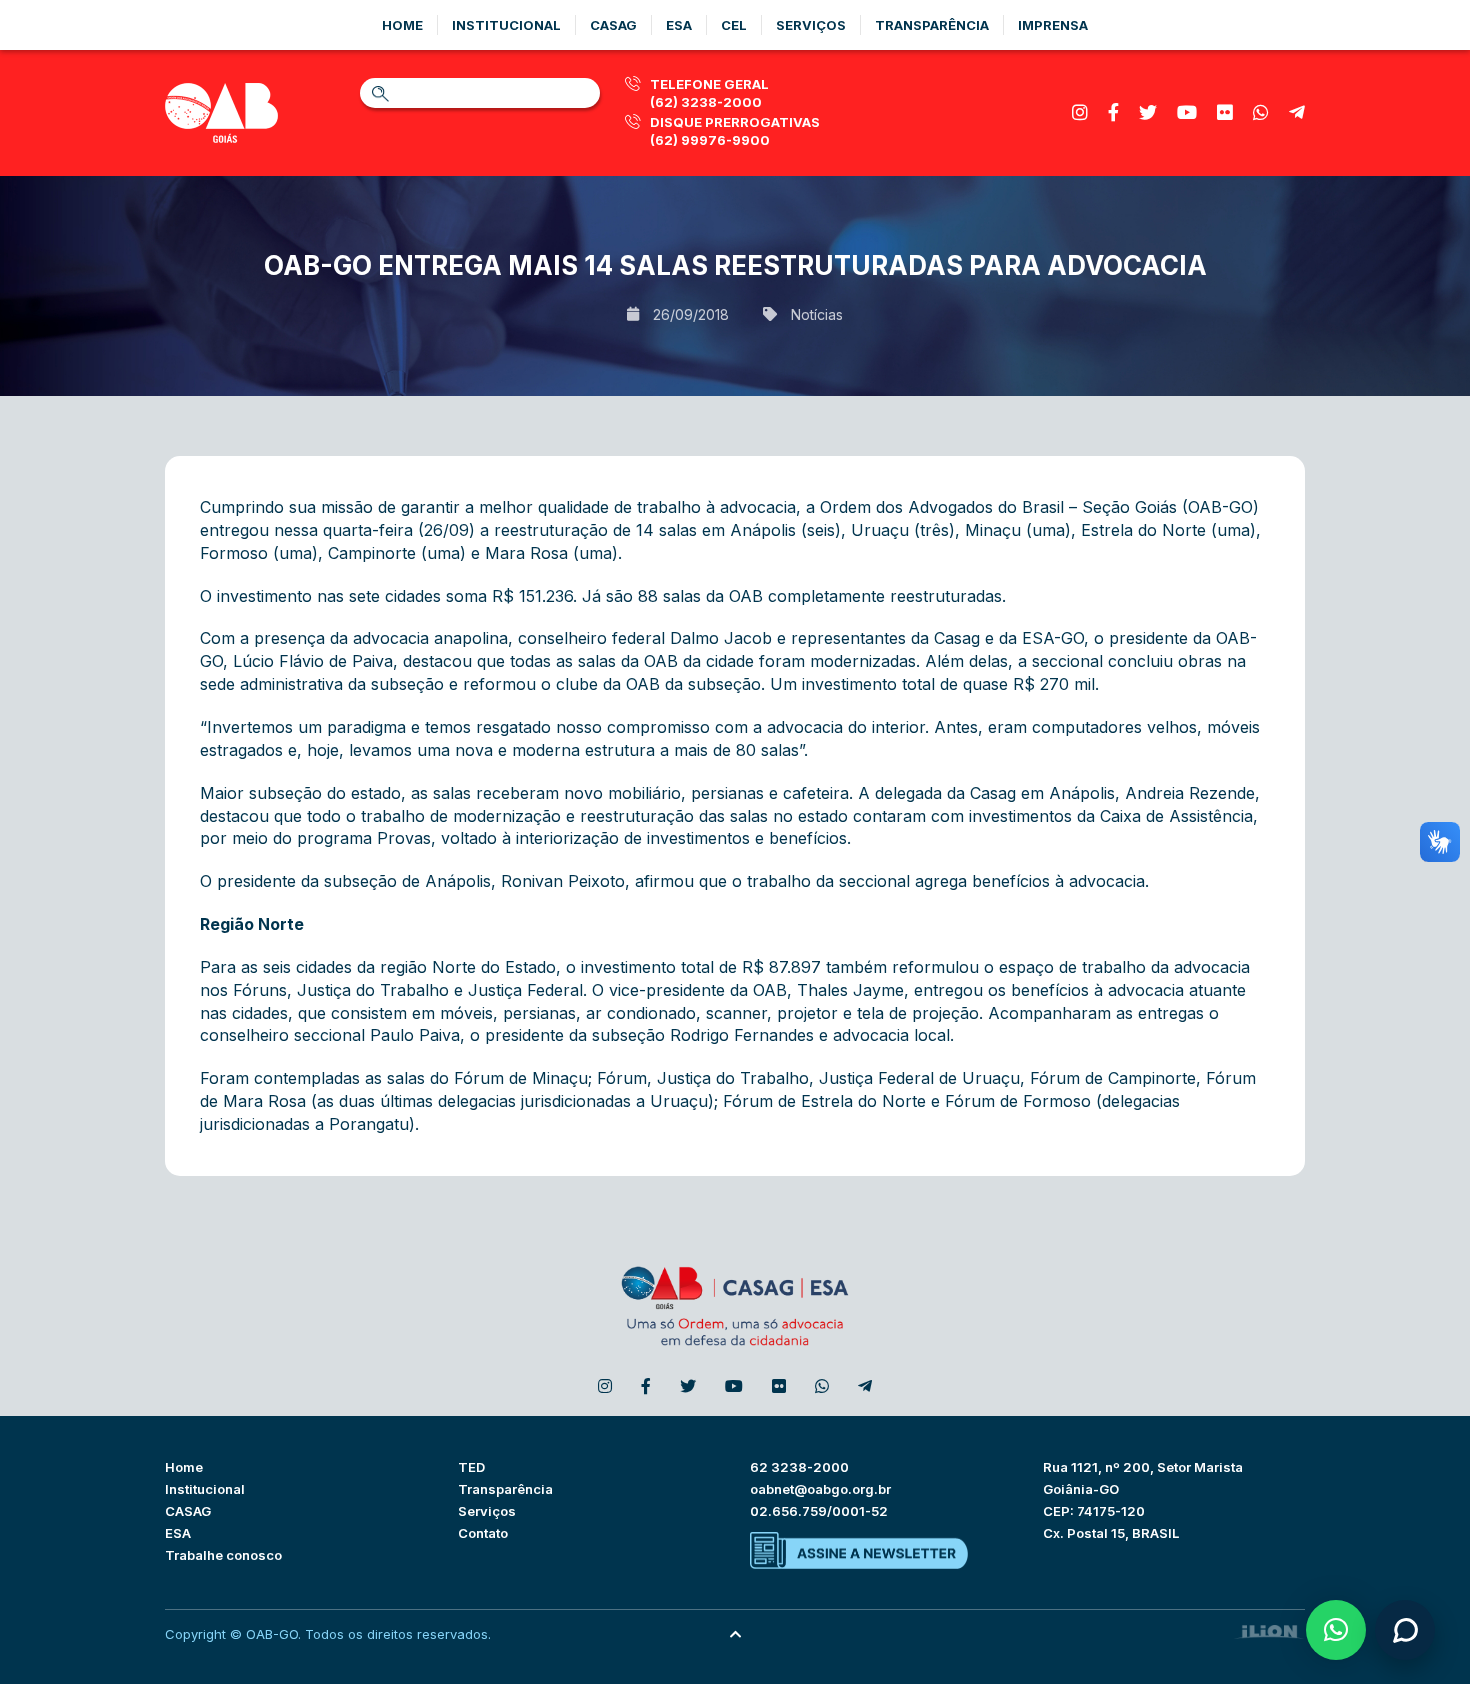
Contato (483, 1533)
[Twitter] (1148, 112)
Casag (613, 25)
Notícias (817, 314)
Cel (734, 25)
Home (402, 25)
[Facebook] (1113, 112)
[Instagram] (1080, 112)
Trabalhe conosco (223, 1555)
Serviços (811, 25)
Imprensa (1053, 25)
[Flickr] (1225, 112)
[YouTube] (1187, 112)
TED (471, 1467)
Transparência (932, 25)
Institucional (506, 25)
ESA (178, 1533)
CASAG (188, 1511)
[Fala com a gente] (1405, 1630)
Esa (679, 25)
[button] (1336, 1630)
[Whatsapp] (1261, 112)
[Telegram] (1297, 112)
